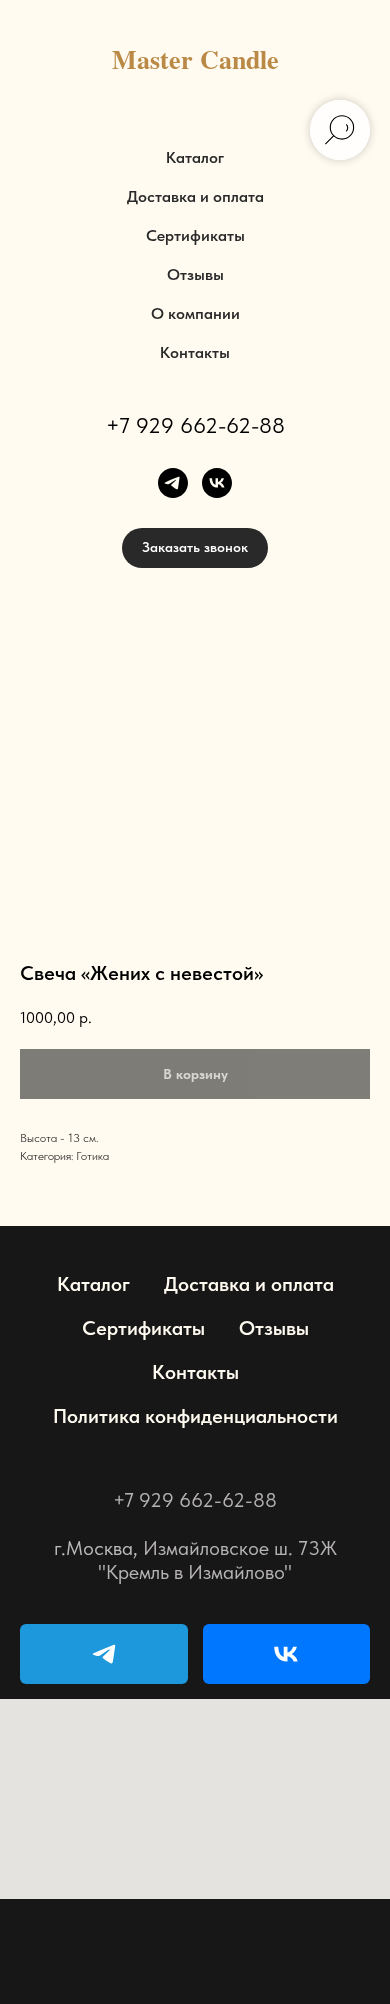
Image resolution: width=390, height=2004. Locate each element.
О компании (195, 313)
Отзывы (195, 274)
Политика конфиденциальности (195, 1416)
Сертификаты (195, 235)
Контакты (195, 352)
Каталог (195, 157)
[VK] (287, 1654)
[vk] (217, 483)
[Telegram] (104, 1654)
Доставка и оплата (195, 196)
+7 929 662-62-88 (195, 425)
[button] (195, 548)
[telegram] (173, 483)
